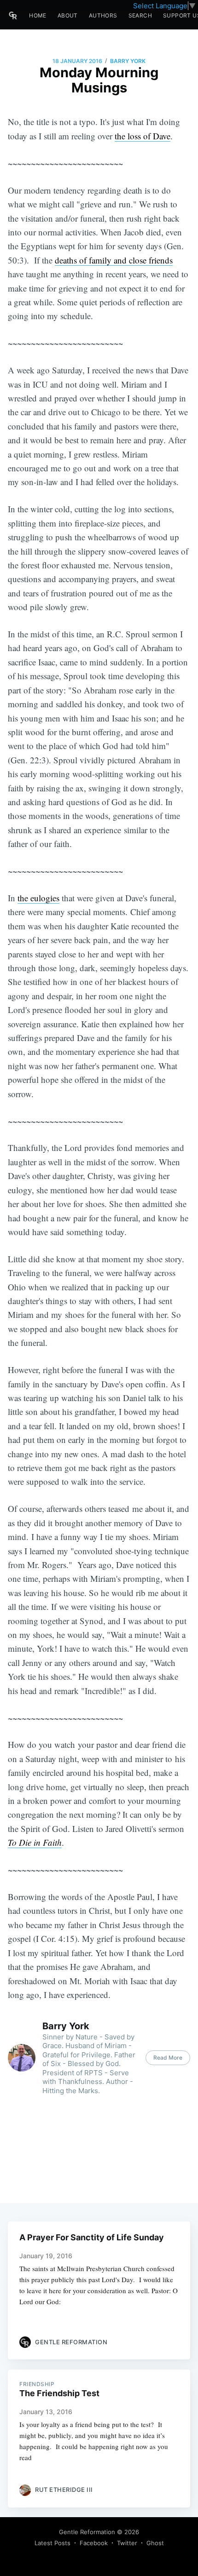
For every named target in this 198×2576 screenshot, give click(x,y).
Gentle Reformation (87, 2532)
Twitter (127, 2543)
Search (140, 15)
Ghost (155, 2543)
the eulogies (38, 898)
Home (38, 15)
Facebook (94, 2543)
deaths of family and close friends (114, 260)
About (68, 15)
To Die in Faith (35, 1842)
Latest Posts (52, 2543)
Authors (103, 15)
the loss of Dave (143, 136)
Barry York (128, 61)
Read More (168, 2058)
